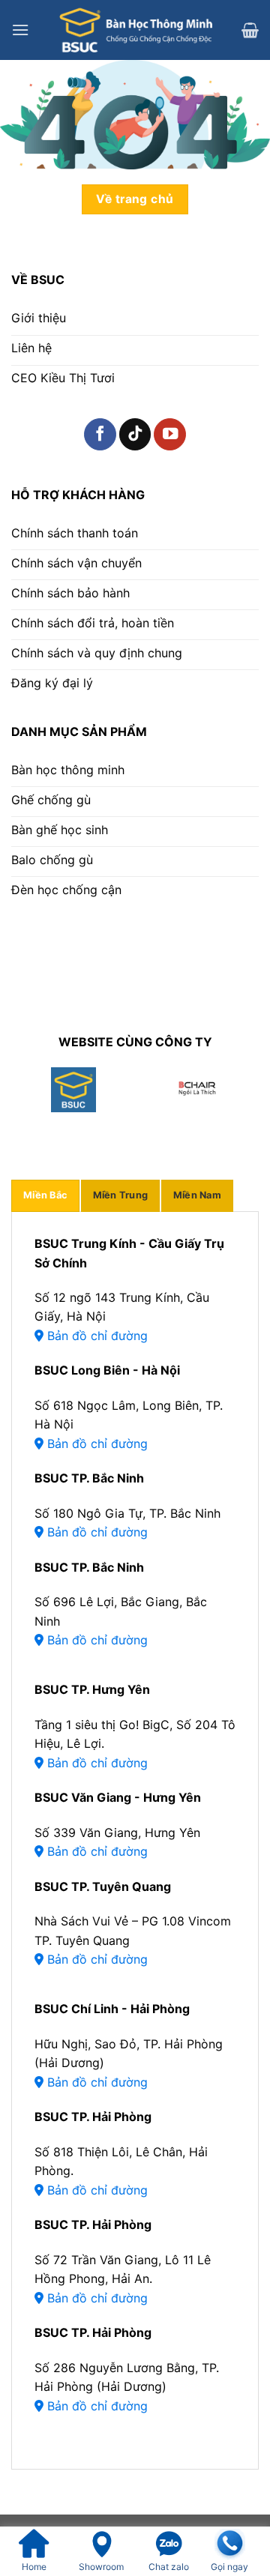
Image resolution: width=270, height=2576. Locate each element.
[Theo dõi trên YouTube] (170, 434)
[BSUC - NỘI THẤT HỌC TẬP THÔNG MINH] (135, 30)
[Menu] (20, 30)
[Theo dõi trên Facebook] (100, 434)
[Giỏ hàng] (250, 30)
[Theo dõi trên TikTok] (135, 434)
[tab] (45, 1195)
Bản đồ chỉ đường (96, 1336)
